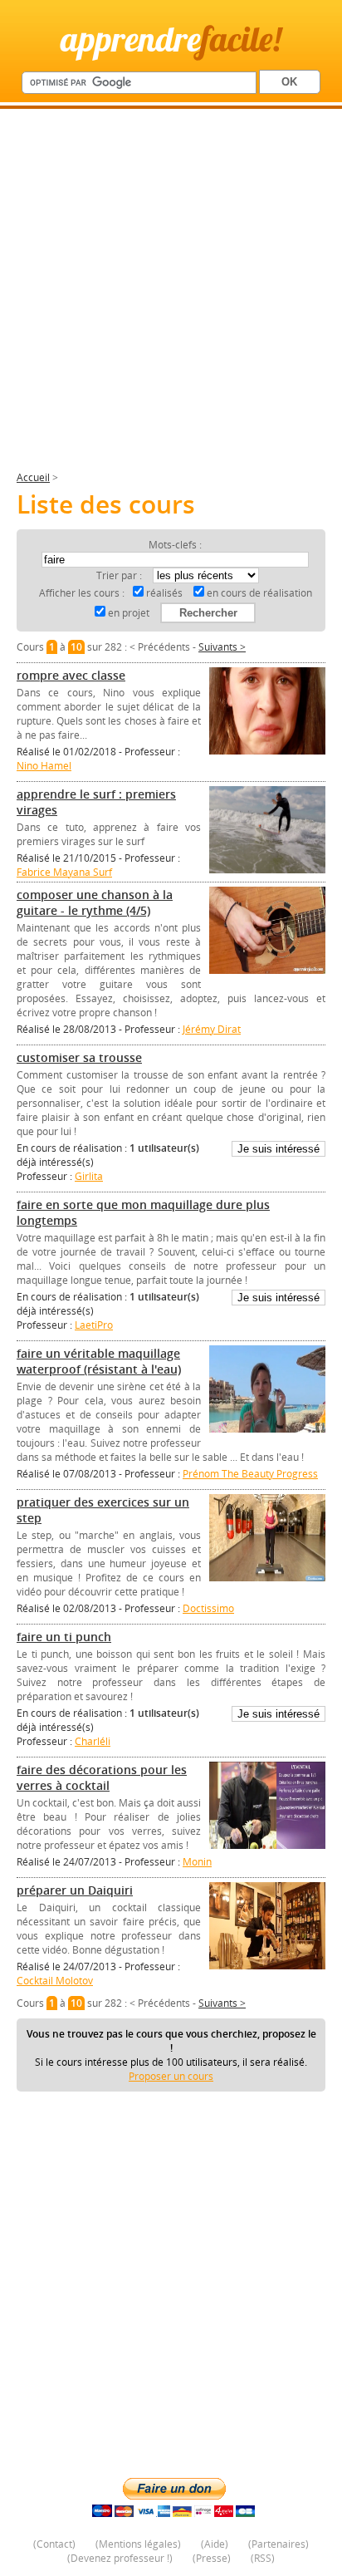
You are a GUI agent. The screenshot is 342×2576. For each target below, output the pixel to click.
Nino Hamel (44, 766)
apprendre (171, 39)
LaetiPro (94, 1325)
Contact (54, 2544)
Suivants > (222, 647)
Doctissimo (208, 1608)
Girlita (89, 1176)
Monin (197, 1862)
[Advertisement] (171, 297)
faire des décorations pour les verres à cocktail (102, 1777)
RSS (263, 2558)
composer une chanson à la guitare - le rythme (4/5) (95, 902)
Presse (212, 2558)
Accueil (33, 477)
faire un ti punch (64, 1637)
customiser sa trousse (79, 1057)
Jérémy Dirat (212, 1029)
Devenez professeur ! (120, 2558)
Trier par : (120, 575)
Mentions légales (138, 2544)
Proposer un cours (171, 2076)
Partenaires (278, 2544)
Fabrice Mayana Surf (64, 872)
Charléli (93, 1741)
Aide (215, 2544)
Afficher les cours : (82, 593)
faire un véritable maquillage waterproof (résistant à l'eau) (99, 1361)
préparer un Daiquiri (75, 1890)
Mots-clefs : (175, 545)
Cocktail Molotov (55, 1981)
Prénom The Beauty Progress (250, 1474)
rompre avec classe (71, 675)
